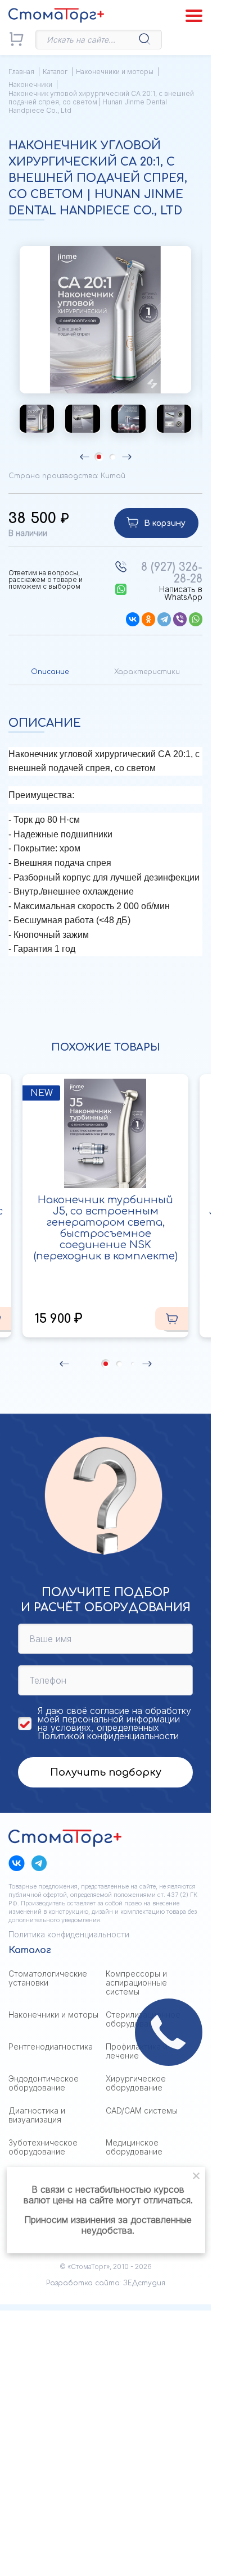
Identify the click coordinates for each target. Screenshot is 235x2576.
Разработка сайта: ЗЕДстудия (106, 2283)
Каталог (55, 72)
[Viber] (180, 619)
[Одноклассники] (148, 619)
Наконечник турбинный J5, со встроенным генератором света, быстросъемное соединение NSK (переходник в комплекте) (106, 1228)
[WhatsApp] (196, 619)
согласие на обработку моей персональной (114, 1715)
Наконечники (30, 84)
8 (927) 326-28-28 (172, 573)
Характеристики (147, 672)
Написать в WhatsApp (181, 593)
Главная (21, 72)
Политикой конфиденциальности (108, 1736)
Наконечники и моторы (115, 72)
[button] (202, 354)
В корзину (165, 523)
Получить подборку (106, 1772)
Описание (50, 672)
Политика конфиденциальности (69, 1934)
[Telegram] (164, 619)
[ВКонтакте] (133, 619)
